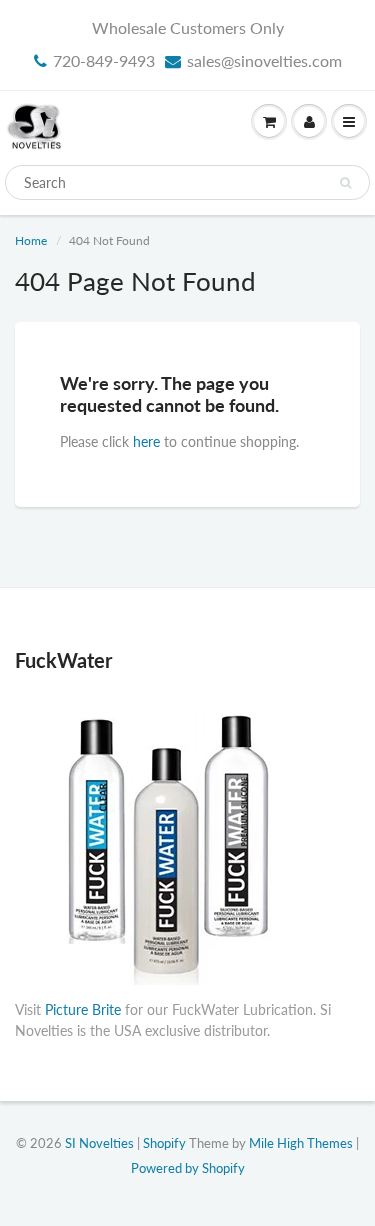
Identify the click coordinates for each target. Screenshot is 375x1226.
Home (31, 240)
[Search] (345, 183)
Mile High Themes (301, 1143)
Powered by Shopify (188, 1168)
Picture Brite (83, 1009)
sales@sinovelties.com (264, 60)
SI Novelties (99, 1143)
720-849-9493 (104, 60)
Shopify (164, 1143)
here (146, 441)
